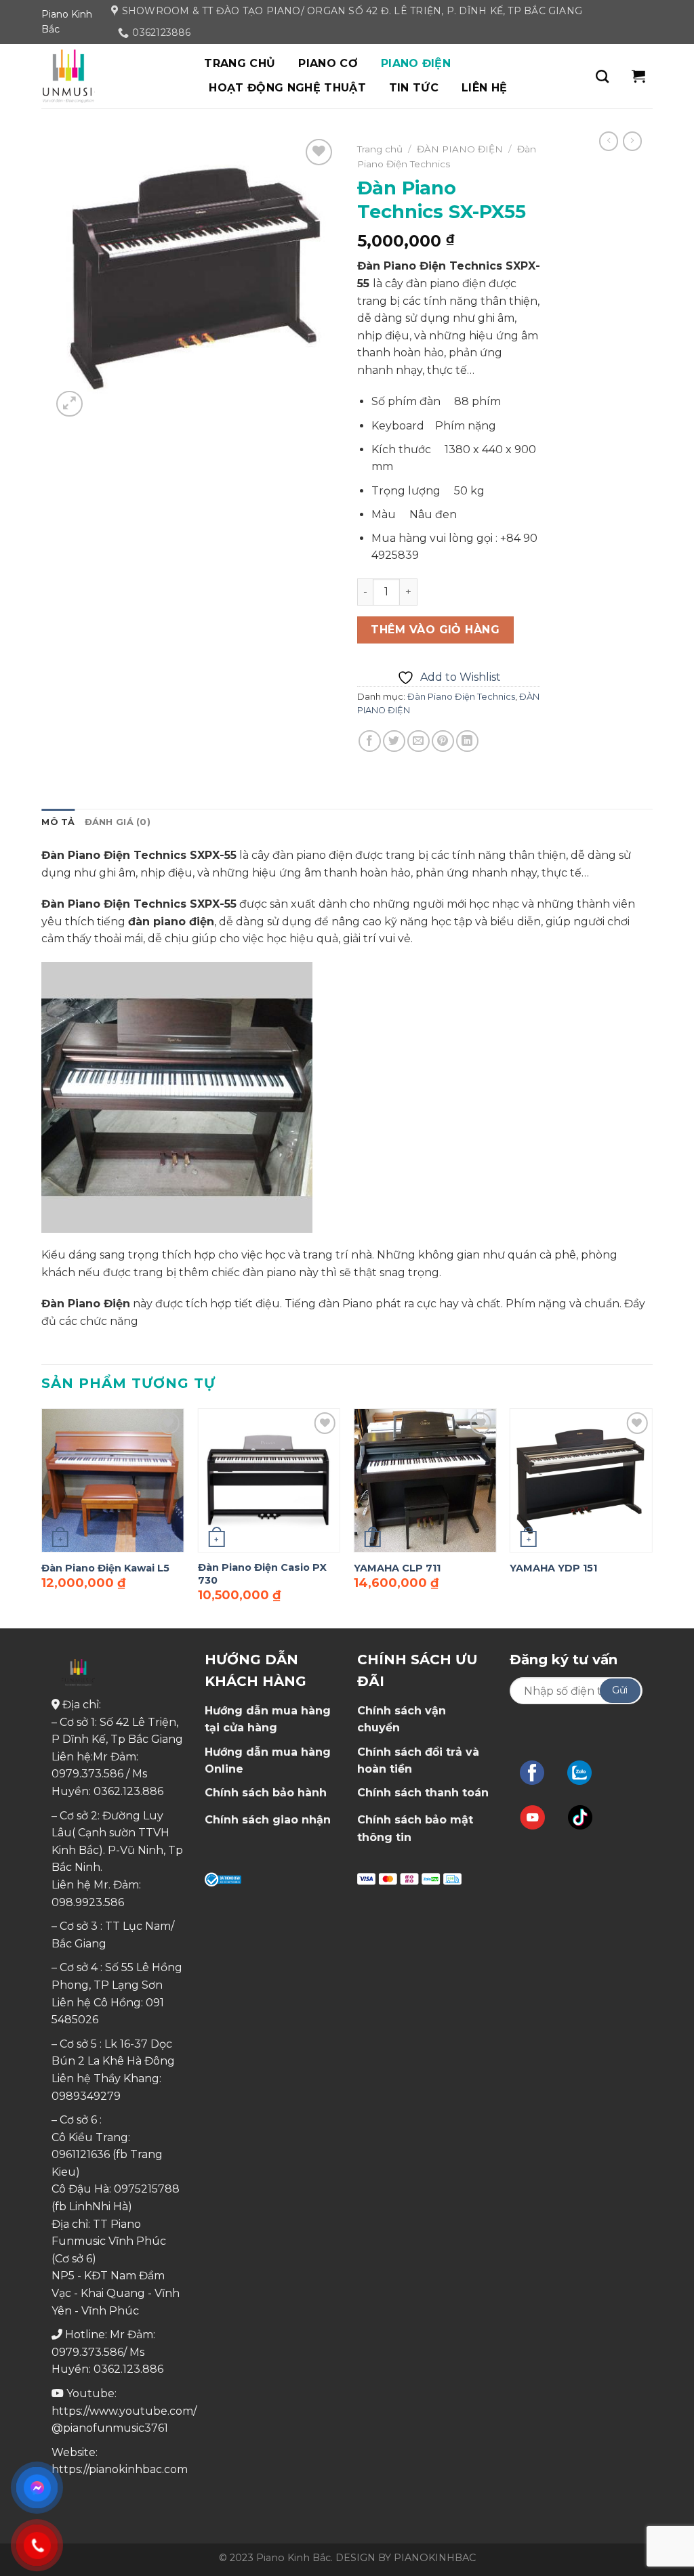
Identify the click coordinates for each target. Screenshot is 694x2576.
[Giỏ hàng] (638, 76)
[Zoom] (69, 404)
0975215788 (147, 2189)
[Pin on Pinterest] (443, 741)
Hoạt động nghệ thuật (287, 88)
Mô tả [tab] (58, 822)
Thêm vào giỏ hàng (435, 630)
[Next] (652, 1517)
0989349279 (86, 2096)
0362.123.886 (128, 1791)
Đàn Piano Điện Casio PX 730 (262, 1574)
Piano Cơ (328, 63)
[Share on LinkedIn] (467, 741)
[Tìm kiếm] (602, 76)
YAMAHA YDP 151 (553, 1568)
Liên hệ (484, 88)
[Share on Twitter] (394, 741)
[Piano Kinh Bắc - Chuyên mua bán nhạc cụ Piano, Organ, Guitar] (109, 76)
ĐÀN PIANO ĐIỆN (460, 149)
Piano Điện (416, 63)
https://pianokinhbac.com (120, 2469)
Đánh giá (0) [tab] (118, 822)
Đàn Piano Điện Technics (461, 697)
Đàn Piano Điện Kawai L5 (105, 1568)
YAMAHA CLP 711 (397, 1568)
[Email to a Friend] (419, 741)
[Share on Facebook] (370, 741)
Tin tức (414, 88)
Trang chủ (240, 63)
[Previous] (42, 1517)
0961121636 (81, 2154)
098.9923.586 (88, 1902)
